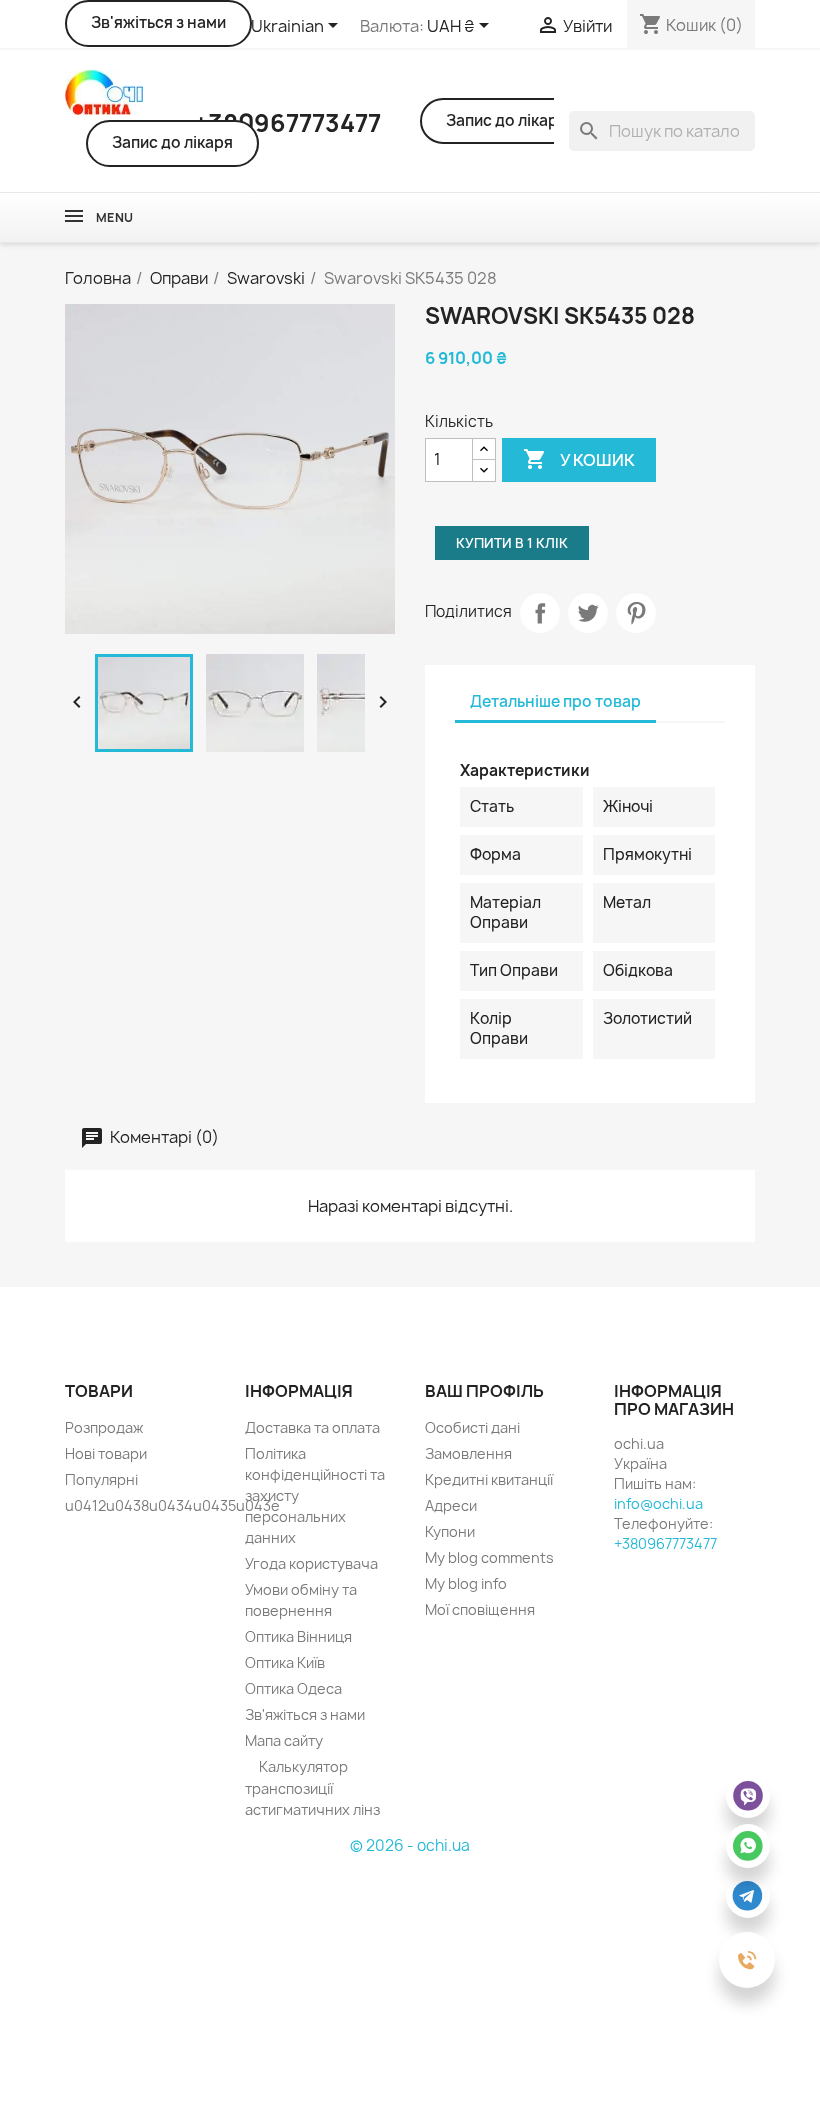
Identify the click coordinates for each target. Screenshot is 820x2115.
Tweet (588, 613)
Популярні (101, 1479)
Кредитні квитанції (489, 1479)
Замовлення (468, 1453)
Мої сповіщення (480, 1609)
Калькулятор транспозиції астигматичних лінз (312, 1788)
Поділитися (540, 613)
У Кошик (579, 459)
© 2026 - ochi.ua (410, 1845)
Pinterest (636, 613)
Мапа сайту (284, 1740)
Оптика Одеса (293, 1688)
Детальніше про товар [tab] (555, 701)
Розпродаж (104, 1427)
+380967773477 (665, 1543)
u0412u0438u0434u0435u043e (172, 1505)
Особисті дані (472, 1427)
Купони (450, 1531)
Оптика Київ (285, 1662)
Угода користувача (311, 1563)
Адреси (451, 1505)
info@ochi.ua (658, 1503)
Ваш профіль (484, 1391)
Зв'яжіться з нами (158, 22)
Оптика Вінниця (298, 1636)
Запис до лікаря (172, 142)
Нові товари (106, 1453)
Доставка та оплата (312, 1427)
